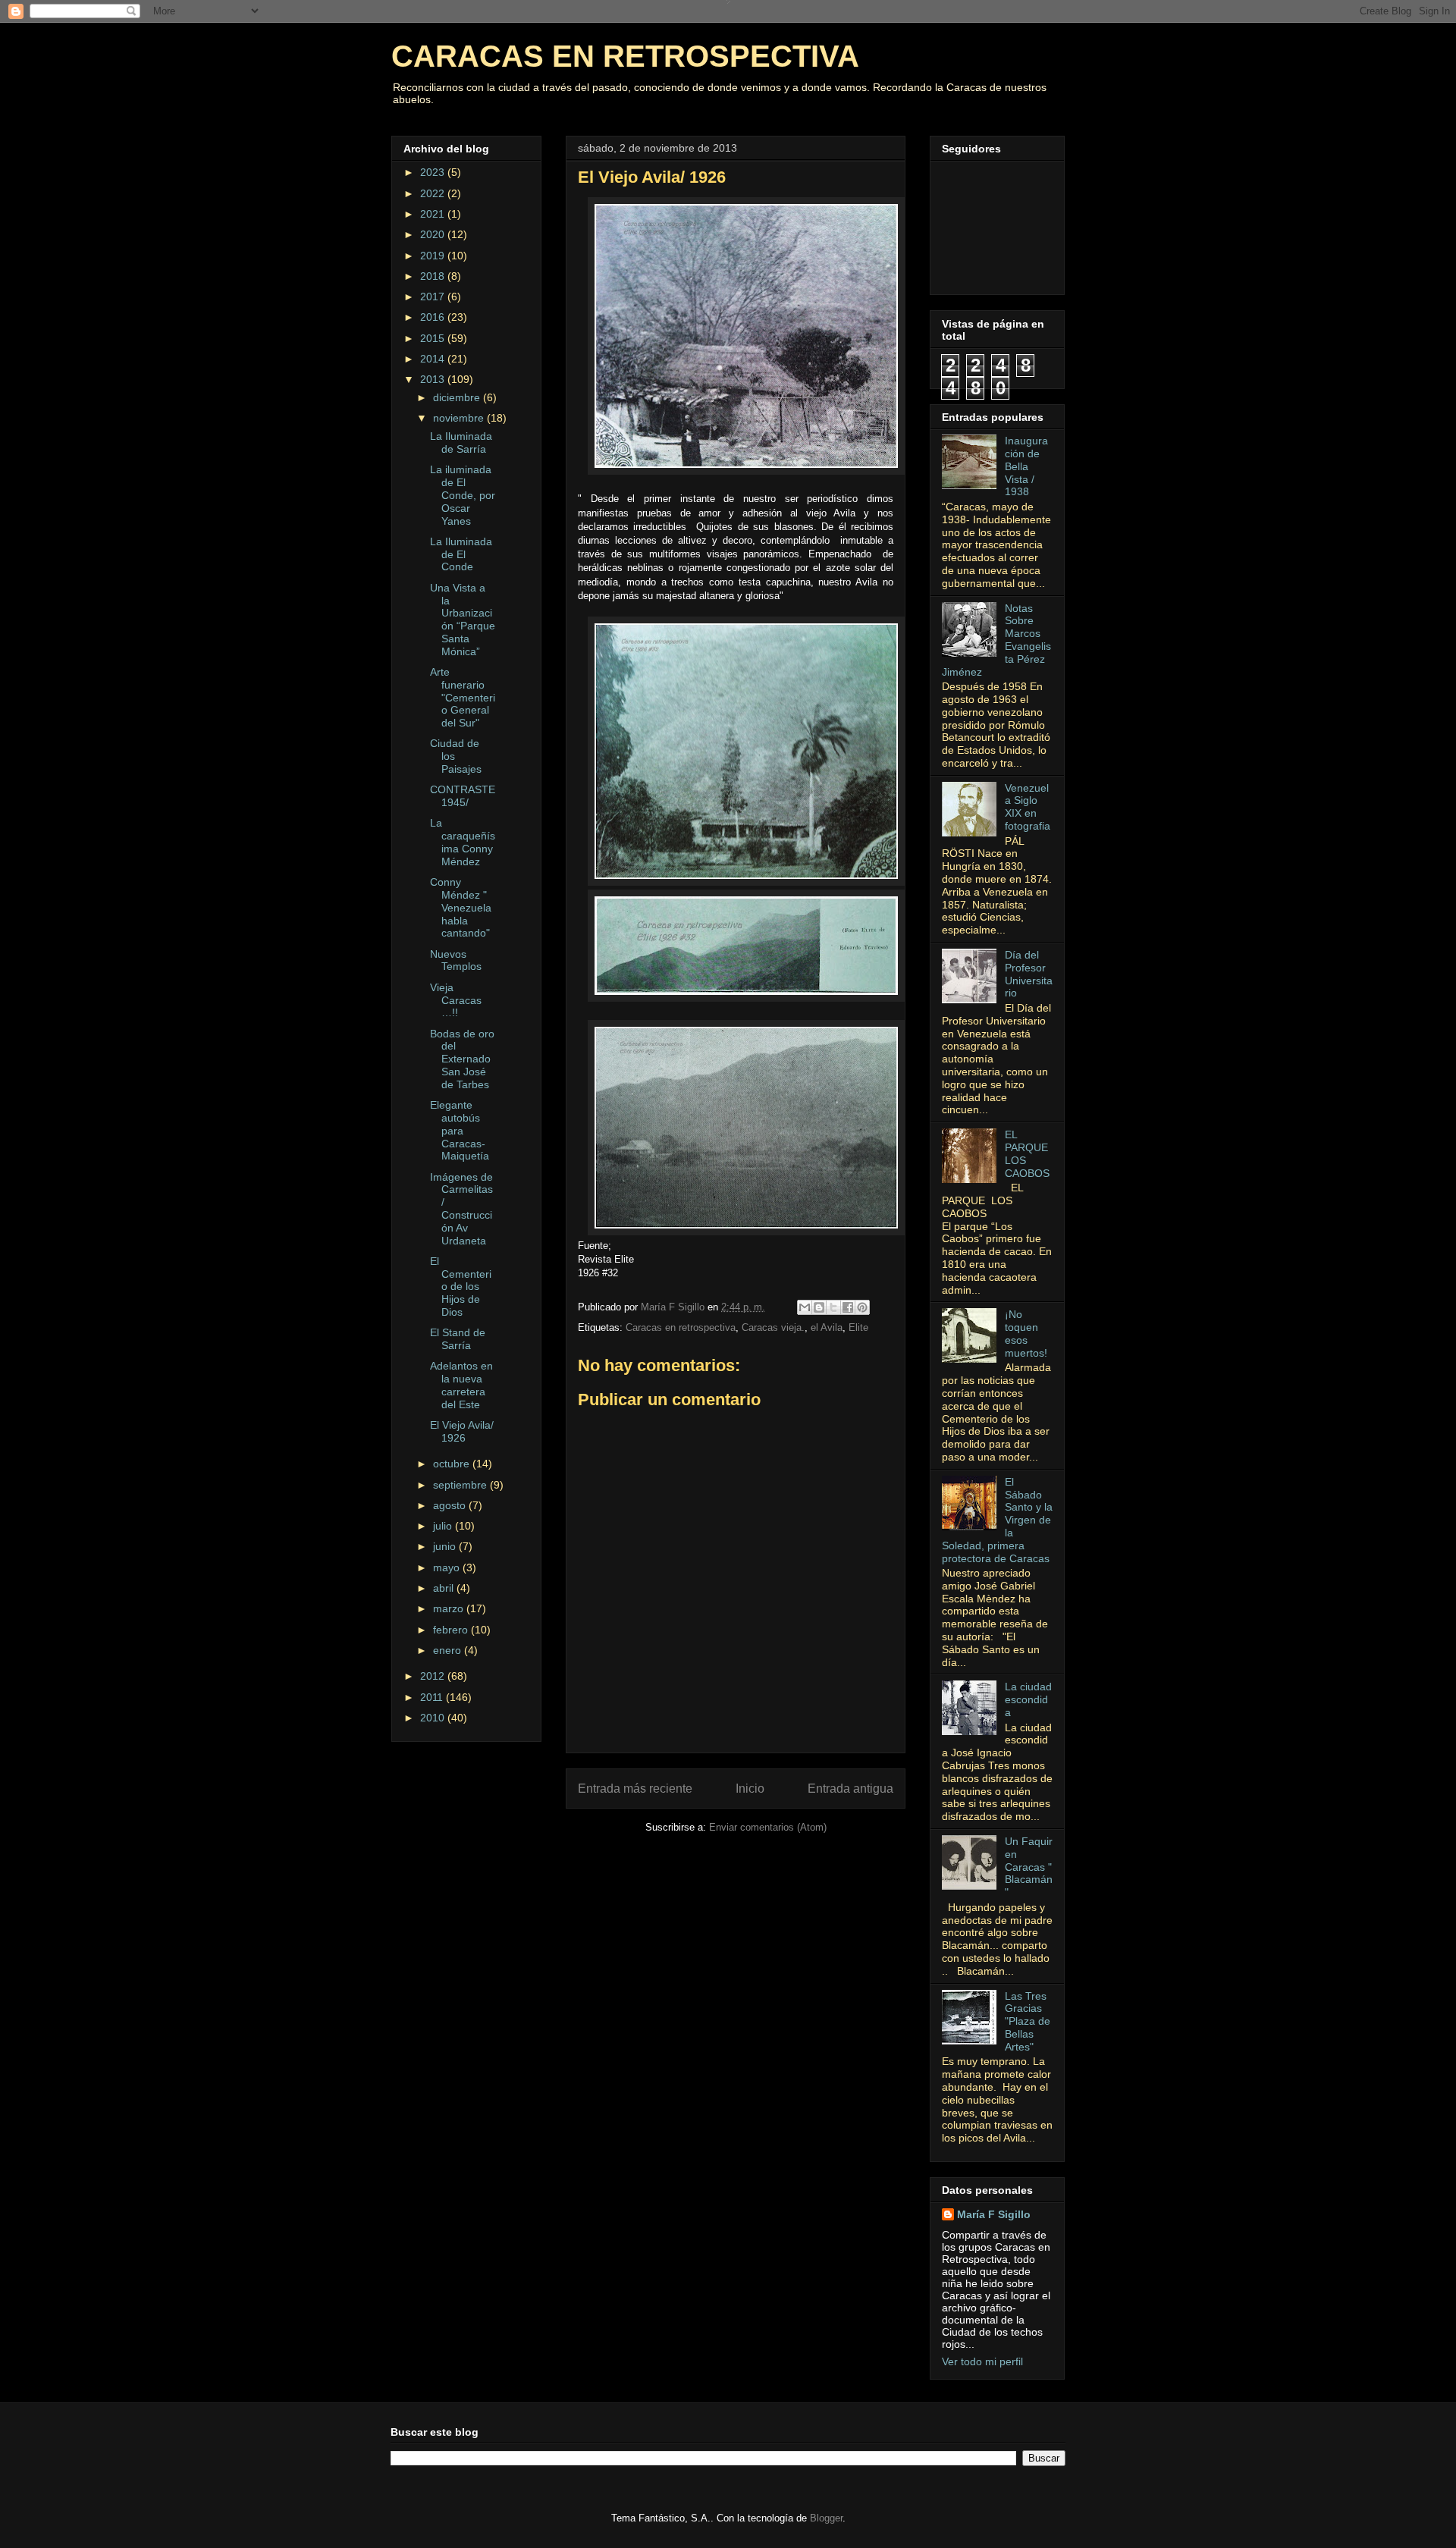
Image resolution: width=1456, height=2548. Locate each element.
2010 (434, 1718)
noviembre (460, 418)
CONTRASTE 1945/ (463, 796)
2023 (434, 172)
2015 (434, 338)
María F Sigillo (994, 2214)
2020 (434, 234)
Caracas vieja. (773, 1327)
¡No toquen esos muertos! (1026, 1333)
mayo (448, 1567)
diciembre (458, 397)
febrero (452, 1630)
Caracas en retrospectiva (681, 1327)
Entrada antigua (850, 1789)
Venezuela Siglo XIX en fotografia (1028, 807)
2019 (434, 256)
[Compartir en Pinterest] (862, 1307)
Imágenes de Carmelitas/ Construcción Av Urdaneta (461, 1209)
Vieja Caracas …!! (456, 1000)
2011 (433, 1697)
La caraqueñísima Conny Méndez (463, 842)
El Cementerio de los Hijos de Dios (461, 1287)
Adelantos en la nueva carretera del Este (461, 1385)
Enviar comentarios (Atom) (768, 1827)
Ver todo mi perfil (982, 2361)
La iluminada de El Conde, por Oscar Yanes (463, 495)
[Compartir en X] (833, 1307)
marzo (450, 1608)
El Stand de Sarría (458, 1339)
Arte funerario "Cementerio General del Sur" (463, 697)
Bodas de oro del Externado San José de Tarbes (462, 1059)
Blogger (826, 2518)
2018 (434, 276)
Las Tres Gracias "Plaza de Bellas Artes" (1028, 2021)
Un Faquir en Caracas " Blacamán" (1029, 1867)
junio (446, 1546)
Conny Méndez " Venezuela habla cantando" (461, 907)
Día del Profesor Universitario (1029, 974)
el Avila (827, 1327)
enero (449, 1650)
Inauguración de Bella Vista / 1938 (1026, 466)
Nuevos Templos (456, 960)
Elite (858, 1327)
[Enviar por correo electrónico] (805, 1307)
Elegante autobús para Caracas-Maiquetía (460, 1130)
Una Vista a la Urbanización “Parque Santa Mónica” (463, 620)
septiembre (461, 1485)
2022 (434, 193)
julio (444, 1526)
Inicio (750, 1789)
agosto (451, 1505)
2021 (434, 214)
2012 (434, 1676)
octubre (453, 1464)
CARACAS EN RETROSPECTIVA (625, 56)
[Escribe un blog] (819, 1307)
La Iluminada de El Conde (461, 554)
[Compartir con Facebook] (848, 1307)
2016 (434, 317)
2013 (434, 379)
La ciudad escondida (1028, 1699)
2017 (434, 297)
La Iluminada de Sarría (461, 442)
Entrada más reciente (635, 1789)
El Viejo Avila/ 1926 (462, 1431)
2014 (434, 359)
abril (445, 1588)
